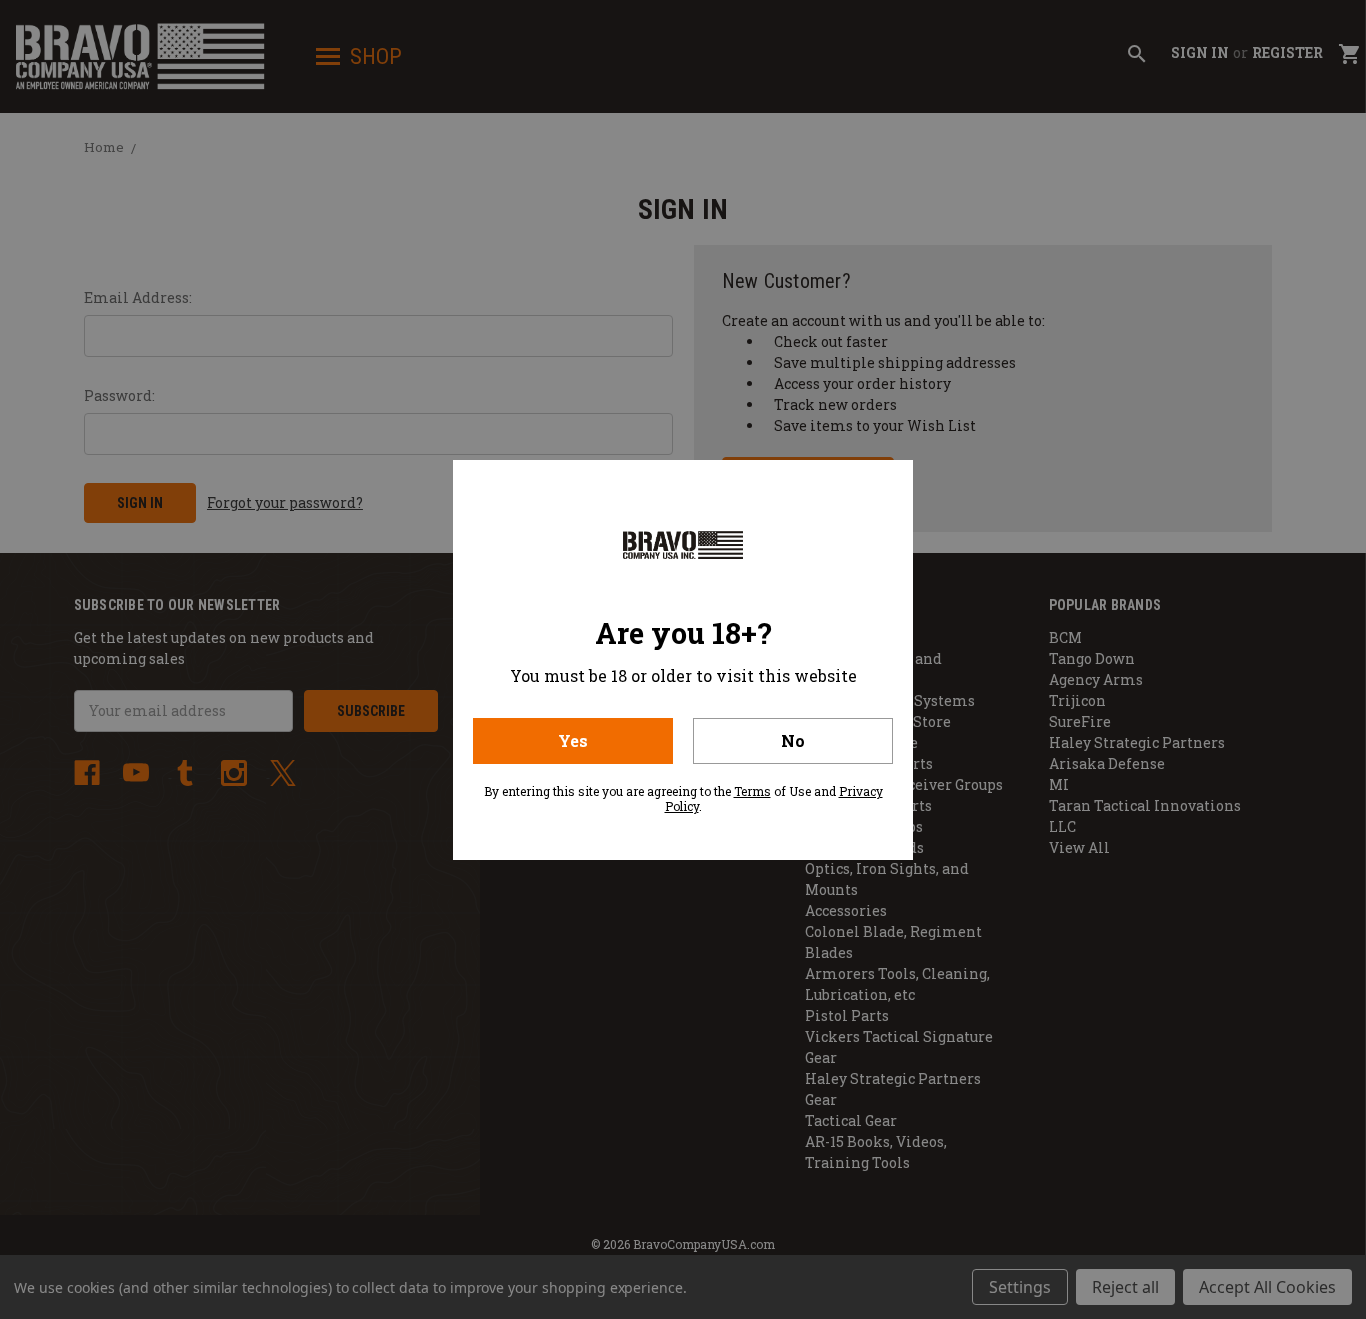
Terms (752, 791)
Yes (573, 740)
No (793, 740)
